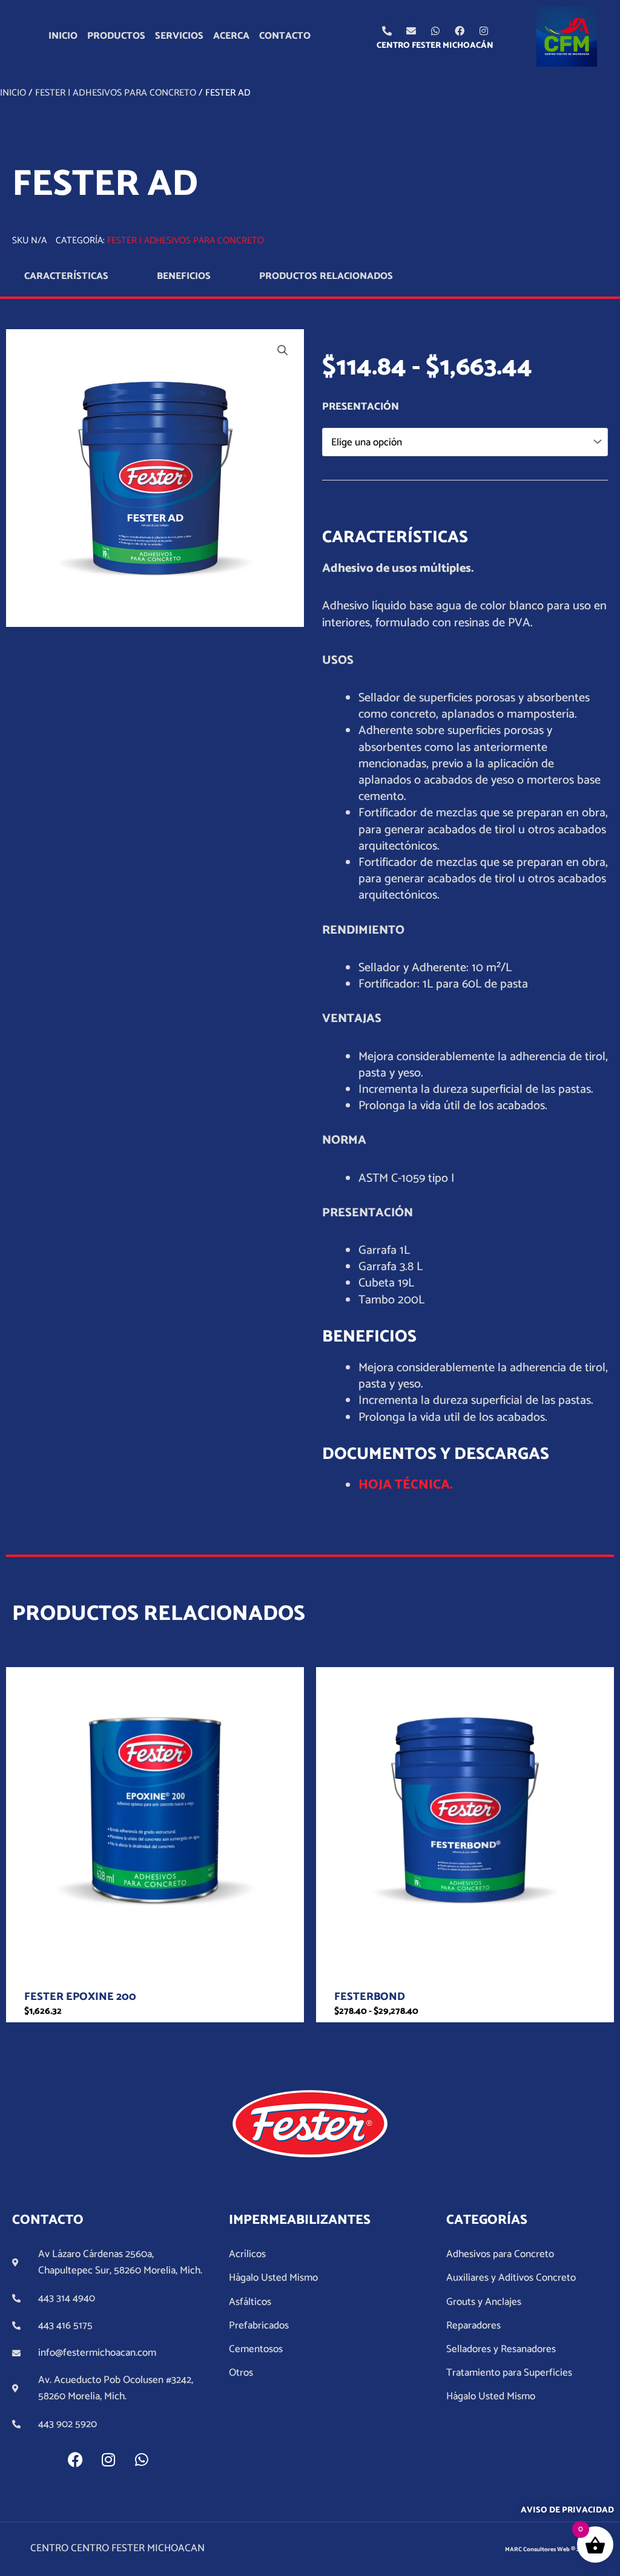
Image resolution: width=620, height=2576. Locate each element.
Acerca (231, 36)
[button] (283, 350)
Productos (116, 36)
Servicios (179, 36)
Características (66, 276)
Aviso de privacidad (567, 2510)
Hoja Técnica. (406, 1485)
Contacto (285, 36)
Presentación (361, 407)
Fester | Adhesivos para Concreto (116, 93)
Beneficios (184, 276)
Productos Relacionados (326, 276)
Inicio (63, 36)
